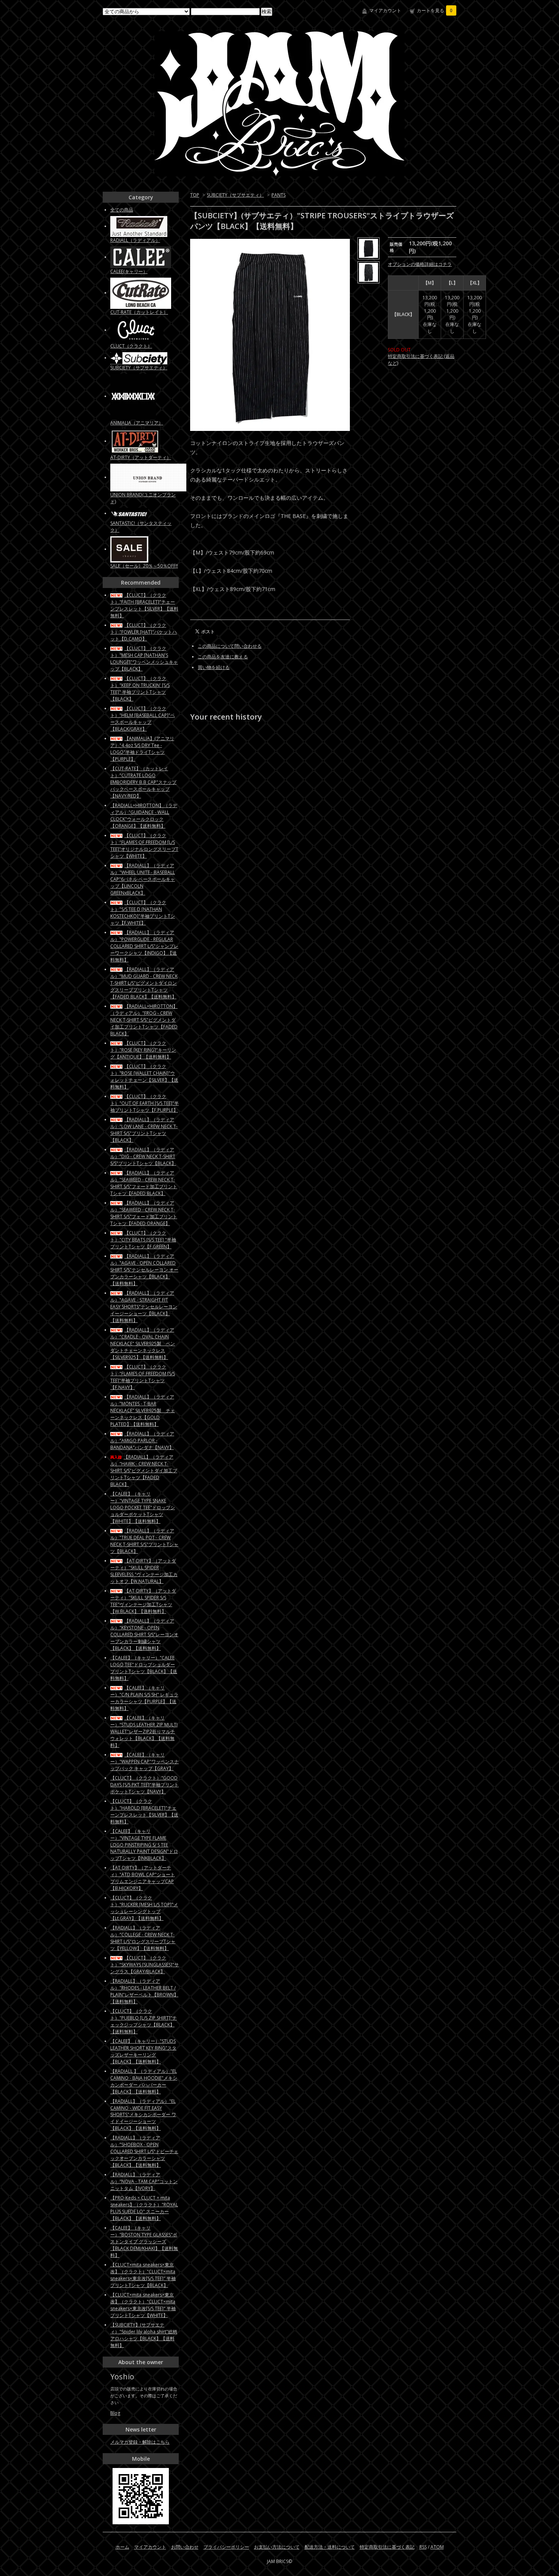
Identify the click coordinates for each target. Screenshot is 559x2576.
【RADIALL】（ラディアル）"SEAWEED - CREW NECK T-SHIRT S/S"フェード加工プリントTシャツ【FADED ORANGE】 (144, 1213)
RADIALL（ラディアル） (135, 240)
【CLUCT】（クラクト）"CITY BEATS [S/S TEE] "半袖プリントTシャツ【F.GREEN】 (143, 1240)
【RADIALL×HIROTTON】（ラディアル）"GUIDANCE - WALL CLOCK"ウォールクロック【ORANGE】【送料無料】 (144, 816)
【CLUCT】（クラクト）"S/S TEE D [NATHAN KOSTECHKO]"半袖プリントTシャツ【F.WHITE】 (143, 913)
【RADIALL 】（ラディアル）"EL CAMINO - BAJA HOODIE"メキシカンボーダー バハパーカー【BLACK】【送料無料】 (144, 2081)
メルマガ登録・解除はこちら (140, 2442)
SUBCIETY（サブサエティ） (235, 195)
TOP (195, 195)
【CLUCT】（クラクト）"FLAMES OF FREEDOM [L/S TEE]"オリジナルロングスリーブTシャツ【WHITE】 (144, 846)
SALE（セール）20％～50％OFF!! (144, 566)
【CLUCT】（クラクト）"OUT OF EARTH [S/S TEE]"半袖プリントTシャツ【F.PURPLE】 (145, 1103)
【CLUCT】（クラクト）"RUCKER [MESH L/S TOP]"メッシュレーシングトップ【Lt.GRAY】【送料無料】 (144, 1908)
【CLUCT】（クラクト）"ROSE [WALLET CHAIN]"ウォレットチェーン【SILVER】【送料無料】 (144, 1077)
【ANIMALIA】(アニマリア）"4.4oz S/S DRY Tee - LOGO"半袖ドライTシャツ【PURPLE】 (142, 749)
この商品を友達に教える (223, 657)
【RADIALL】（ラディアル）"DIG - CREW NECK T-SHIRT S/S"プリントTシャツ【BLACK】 (143, 1156)
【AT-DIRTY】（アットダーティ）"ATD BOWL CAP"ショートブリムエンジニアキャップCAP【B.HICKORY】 (143, 1878)
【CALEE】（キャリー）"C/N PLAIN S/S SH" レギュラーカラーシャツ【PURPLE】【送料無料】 (144, 1698)
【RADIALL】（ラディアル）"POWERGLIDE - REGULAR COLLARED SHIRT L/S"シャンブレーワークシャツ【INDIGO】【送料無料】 (144, 946)
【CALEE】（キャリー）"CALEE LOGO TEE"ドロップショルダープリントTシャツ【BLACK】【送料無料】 (144, 1668)
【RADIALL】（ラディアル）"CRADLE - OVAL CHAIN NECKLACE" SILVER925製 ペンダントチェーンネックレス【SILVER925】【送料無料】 (143, 1344)
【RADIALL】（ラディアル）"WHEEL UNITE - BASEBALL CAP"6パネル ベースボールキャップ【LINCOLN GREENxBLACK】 (143, 879)
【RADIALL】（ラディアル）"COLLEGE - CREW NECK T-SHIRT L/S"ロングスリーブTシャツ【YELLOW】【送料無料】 (143, 1938)
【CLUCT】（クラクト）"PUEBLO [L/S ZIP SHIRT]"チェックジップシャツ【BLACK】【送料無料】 (144, 2021)
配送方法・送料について (330, 2547)
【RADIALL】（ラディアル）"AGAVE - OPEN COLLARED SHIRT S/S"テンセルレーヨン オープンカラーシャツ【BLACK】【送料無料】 (144, 1270)
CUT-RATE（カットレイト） (139, 312)
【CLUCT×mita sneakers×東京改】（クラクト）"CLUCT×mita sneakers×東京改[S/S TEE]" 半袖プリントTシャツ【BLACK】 (143, 2275)
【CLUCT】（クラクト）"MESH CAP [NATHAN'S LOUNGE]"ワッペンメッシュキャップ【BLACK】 (144, 659)
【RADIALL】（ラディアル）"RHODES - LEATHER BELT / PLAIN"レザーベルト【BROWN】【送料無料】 (144, 1991)
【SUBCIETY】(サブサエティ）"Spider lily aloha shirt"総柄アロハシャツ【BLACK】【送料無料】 (144, 2335)
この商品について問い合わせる (230, 646)
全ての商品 (122, 210)
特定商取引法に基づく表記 (387, 2547)
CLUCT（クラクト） (131, 346)
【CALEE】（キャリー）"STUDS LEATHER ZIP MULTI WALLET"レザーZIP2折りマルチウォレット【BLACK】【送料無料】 (144, 1731)
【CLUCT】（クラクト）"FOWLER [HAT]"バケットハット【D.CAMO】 (144, 632)
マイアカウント (385, 10)
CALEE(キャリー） (129, 271)
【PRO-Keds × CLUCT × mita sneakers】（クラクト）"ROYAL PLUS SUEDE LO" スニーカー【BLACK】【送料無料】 (144, 2208)
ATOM (437, 2547)
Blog (115, 2413)
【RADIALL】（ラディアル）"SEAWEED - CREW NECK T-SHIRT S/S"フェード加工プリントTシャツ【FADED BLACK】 (144, 1183)
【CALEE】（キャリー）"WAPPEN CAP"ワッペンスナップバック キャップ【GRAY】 (145, 1762)
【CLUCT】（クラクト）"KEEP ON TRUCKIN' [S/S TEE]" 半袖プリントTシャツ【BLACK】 (140, 689)
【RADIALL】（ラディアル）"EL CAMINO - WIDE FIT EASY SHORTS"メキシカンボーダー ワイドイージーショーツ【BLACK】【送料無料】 (143, 2115)
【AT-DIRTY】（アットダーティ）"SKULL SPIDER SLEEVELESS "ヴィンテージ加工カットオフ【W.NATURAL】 (144, 1571)
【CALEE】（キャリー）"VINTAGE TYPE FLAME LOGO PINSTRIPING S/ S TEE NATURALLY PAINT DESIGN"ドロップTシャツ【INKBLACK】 (144, 1845)
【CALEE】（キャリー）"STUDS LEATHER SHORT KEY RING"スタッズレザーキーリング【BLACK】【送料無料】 (143, 2051)
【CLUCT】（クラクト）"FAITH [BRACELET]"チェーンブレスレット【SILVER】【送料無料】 (144, 605)
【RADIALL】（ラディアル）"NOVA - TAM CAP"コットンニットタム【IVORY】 (144, 2181)
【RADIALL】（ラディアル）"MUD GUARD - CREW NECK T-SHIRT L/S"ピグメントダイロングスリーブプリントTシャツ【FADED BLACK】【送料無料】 (144, 983)
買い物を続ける (214, 667)
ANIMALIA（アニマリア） (137, 423)
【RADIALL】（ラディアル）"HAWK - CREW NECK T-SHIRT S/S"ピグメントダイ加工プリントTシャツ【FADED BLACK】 (144, 1471)
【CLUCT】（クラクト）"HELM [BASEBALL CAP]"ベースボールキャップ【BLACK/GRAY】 (143, 719)
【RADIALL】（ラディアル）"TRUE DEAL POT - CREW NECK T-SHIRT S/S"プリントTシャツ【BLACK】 (144, 1541)
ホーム (122, 2547)
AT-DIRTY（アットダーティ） (141, 457)
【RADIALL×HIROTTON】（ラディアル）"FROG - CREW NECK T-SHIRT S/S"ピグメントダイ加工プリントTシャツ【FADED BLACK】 (144, 1020)
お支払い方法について (277, 2547)
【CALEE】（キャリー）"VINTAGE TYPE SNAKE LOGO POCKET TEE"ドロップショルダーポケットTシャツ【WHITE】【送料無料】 (143, 1507)
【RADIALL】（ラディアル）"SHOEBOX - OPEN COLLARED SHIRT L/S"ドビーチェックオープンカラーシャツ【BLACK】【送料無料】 (144, 2151)
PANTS (279, 195)
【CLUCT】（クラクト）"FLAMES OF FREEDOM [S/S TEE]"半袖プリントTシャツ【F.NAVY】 (143, 1377)
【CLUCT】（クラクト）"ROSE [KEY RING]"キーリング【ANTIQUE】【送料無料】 (143, 1050)
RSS (423, 2547)
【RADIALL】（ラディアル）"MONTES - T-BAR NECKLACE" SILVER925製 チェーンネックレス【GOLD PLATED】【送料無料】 (143, 1410)
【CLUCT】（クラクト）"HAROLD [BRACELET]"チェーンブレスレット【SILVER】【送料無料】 (144, 1811)
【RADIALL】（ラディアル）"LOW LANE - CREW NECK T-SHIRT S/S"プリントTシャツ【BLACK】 (144, 1130)
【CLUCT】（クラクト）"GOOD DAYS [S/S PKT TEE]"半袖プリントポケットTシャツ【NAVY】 (145, 1785)
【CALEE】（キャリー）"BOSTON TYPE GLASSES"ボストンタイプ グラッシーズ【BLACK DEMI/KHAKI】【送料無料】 (144, 2241)
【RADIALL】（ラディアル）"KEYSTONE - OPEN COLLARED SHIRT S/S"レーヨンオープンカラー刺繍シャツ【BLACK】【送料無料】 (144, 1634)
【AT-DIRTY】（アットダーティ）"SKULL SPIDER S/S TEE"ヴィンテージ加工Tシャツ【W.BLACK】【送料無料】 (143, 1601)
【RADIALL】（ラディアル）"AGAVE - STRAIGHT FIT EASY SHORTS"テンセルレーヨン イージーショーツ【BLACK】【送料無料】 (144, 1307)
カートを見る (435, 10)
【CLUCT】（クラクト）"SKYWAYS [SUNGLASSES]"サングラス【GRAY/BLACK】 (145, 1965)
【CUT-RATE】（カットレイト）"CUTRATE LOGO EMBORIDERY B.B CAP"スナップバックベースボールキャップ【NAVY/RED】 (143, 782)
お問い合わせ (185, 2547)
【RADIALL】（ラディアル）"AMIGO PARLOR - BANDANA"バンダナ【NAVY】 (142, 1441)
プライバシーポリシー (226, 2547)
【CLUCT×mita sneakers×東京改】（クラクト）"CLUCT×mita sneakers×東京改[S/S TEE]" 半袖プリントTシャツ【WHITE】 (143, 2305)
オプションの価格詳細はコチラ (420, 264)
